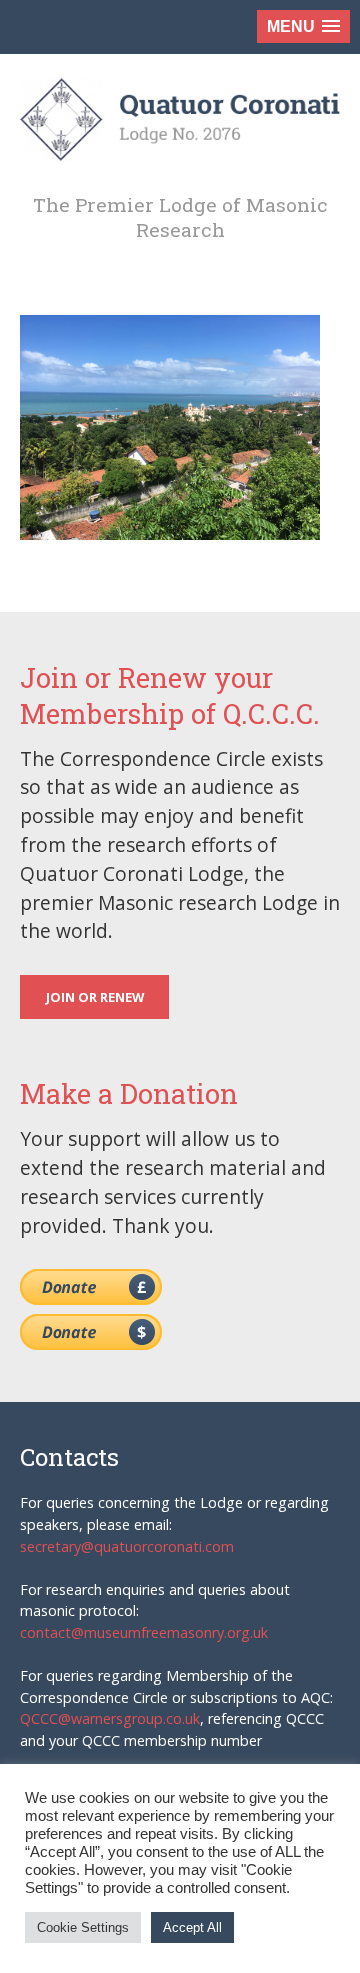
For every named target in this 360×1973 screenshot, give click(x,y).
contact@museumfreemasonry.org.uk (144, 1632)
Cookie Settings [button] (83, 1927)
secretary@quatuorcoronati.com (127, 1546)
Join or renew (95, 997)
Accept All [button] (192, 1927)
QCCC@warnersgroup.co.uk (110, 1718)
